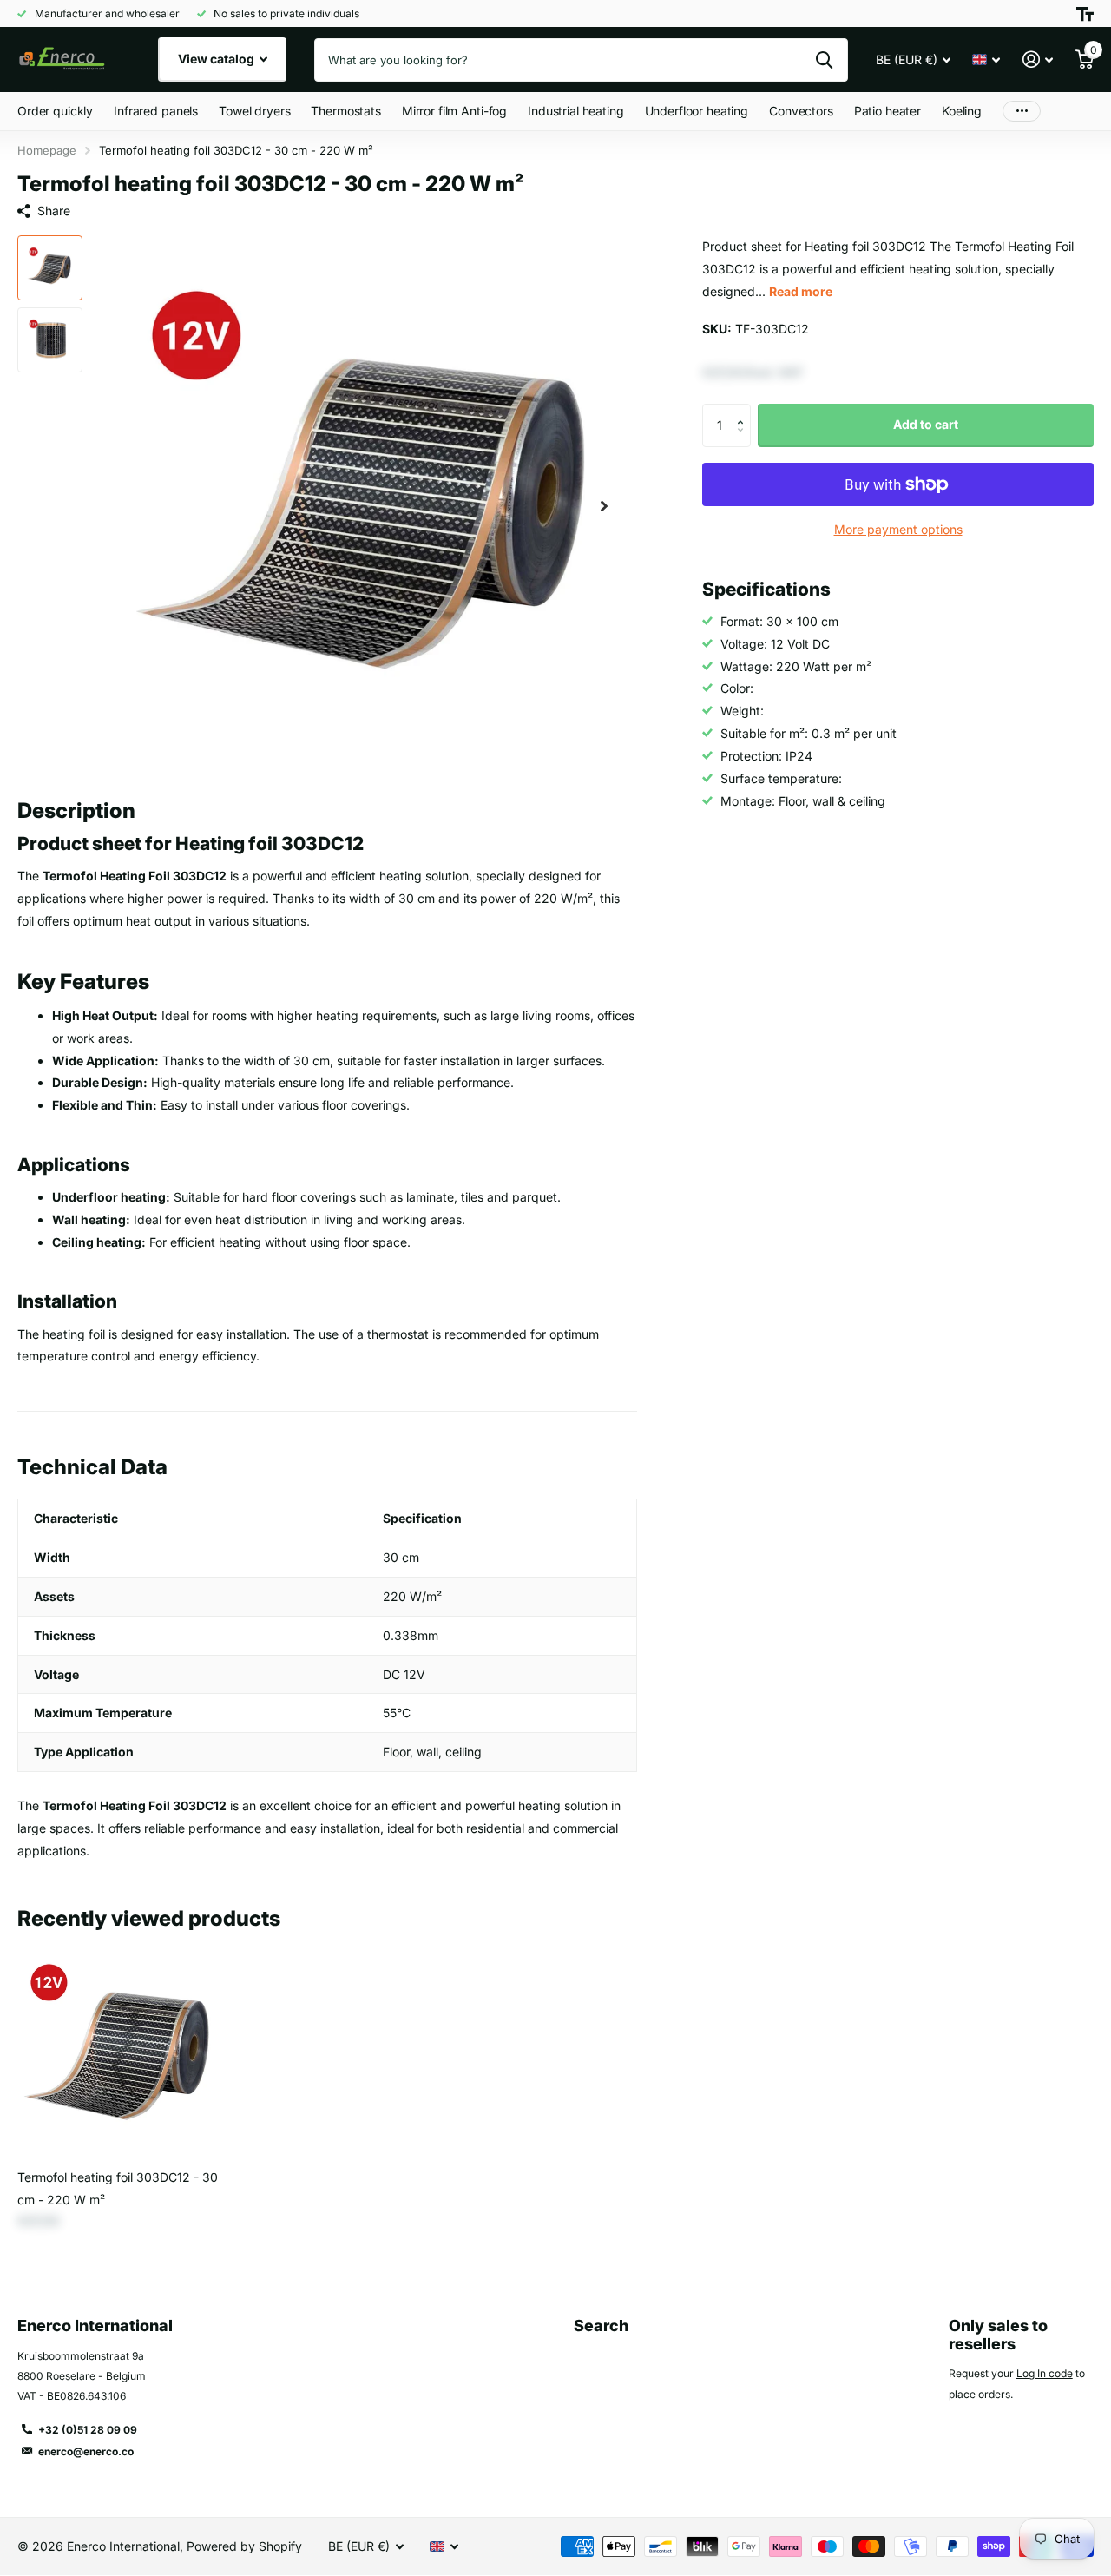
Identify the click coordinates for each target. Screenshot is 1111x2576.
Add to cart (926, 424)
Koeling (962, 111)
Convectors (801, 111)
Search (601, 2326)
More (1022, 112)
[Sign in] (1038, 59)
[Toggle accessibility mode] (1085, 14)
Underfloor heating (697, 111)
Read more (801, 291)
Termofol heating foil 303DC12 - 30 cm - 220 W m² (118, 2188)
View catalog (217, 59)
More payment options (898, 529)
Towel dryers (254, 111)
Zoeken (824, 60)
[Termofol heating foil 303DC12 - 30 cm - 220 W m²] (119, 2053)
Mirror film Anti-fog (454, 111)
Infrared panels (156, 111)
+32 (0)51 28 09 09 (88, 2430)
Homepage (47, 150)
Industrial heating (575, 111)
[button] (604, 506)
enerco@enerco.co (86, 2451)
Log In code (1045, 2373)
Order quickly (55, 111)
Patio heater (887, 111)
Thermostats (345, 111)
